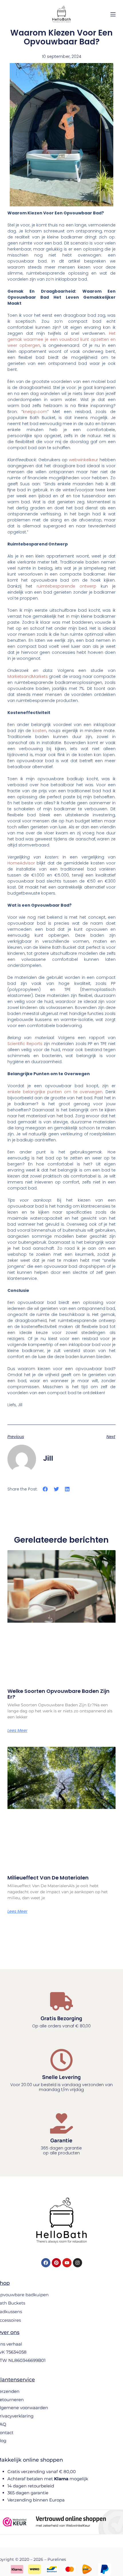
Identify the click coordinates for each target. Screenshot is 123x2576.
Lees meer (17, 1730)
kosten (39, 731)
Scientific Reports (25, 1044)
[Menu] (113, 14)
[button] (45, 1489)
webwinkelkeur (84, 460)
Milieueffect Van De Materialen (48, 1878)
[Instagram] (78, 2263)
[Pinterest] (56, 2263)
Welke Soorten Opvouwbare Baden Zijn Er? (58, 1694)
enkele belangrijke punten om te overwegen (55, 1092)
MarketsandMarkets (28, 676)
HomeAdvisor (22, 863)
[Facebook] (46, 2263)
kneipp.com (35, 412)
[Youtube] (67, 2263)
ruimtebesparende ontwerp (67, 586)
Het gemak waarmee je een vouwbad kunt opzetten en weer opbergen (61, 339)
